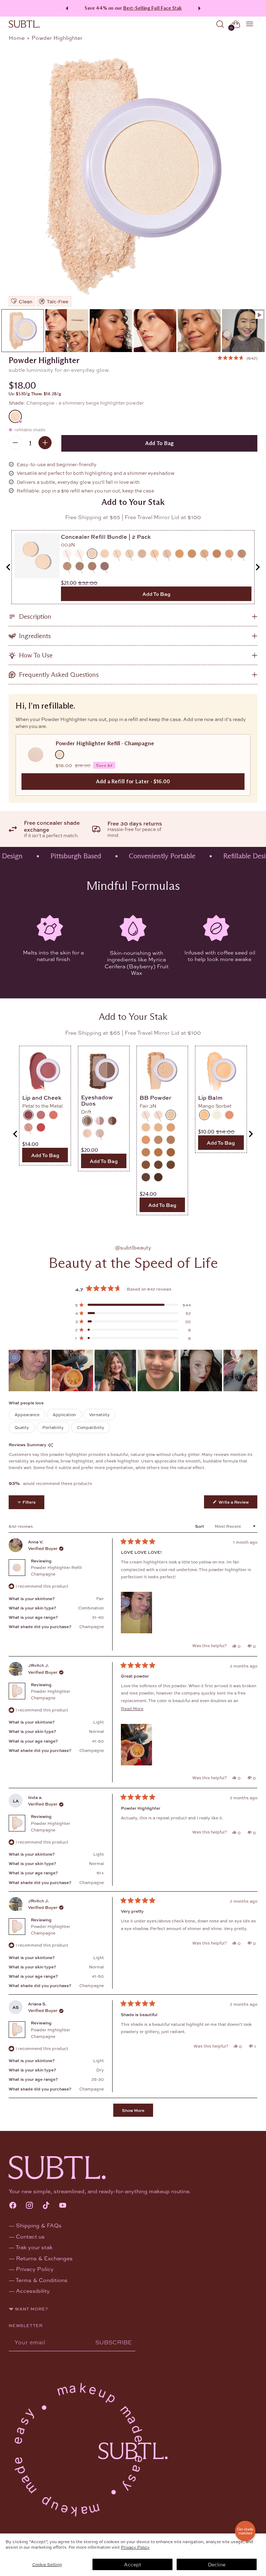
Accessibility (33, 2291)
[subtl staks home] (24, 24)
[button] (237, 358)
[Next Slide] (252, 1370)
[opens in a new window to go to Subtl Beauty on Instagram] (29, 2206)
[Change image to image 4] (155, 330)
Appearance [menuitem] (27, 1414)
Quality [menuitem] (22, 1427)
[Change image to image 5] (199, 330)
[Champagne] (133, 175)
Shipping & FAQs (39, 2225)
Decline (217, 2564)
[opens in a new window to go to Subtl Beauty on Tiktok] (46, 2206)
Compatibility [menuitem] (91, 1427)
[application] (245, 2531)
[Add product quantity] (45, 443)
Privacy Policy (135, 2547)
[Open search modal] (220, 24)
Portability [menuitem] (53, 1427)
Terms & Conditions (42, 2280)
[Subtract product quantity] (15, 443)
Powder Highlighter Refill (56, 1571)
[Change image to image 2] (67, 330)
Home (17, 38)
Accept (132, 2564)
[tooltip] (50, 1445)
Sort (200, 1526)
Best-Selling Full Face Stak (153, 8)
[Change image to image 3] (111, 330)
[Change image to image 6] (243, 330)
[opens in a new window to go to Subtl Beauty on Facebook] (13, 2206)
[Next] (201, 8)
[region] (133, 1370)
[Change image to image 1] (23, 330)
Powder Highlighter (51, 1694)
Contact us (30, 2236)
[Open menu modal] (250, 24)
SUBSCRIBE (114, 2342)
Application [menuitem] (64, 1414)
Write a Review (237, 1503)
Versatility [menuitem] (99, 1414)
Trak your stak (34, 2247)
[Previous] (66, 8)
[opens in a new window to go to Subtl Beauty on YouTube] (63, 2206)
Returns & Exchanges (44, 2258)
